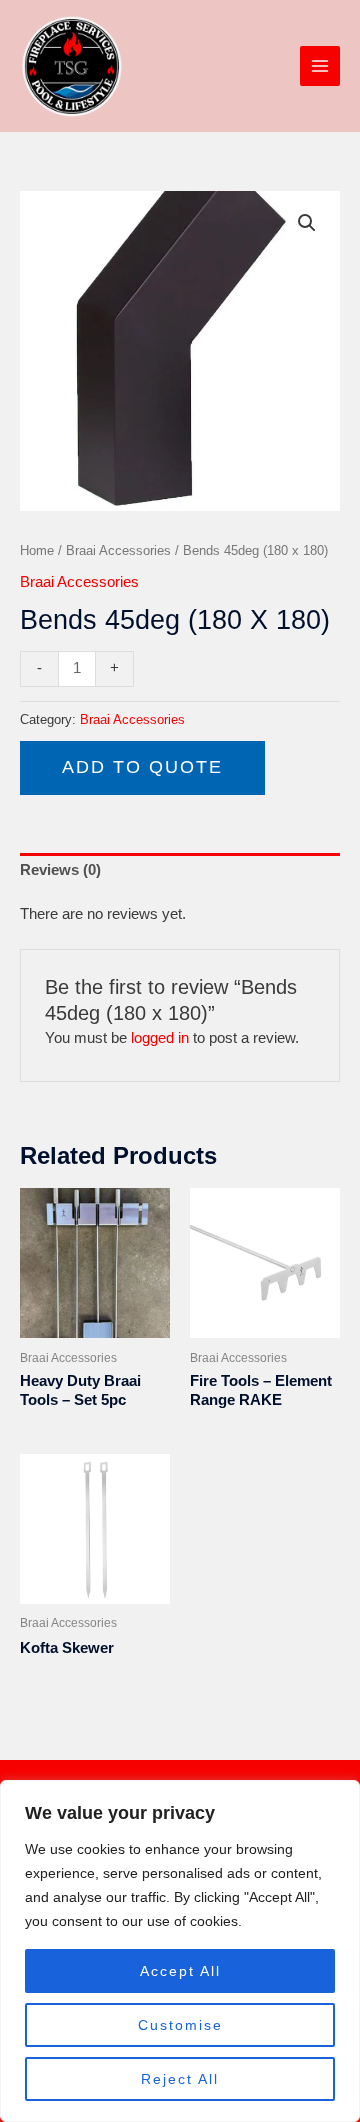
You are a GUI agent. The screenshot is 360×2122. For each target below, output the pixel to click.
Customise (180, 2025)
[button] (307, 223)
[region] (180, 1951)
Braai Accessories (118, 550)
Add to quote (142, 767)
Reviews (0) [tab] (60, 870)
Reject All (180, 2079)
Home (37, 550)
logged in (160, 1038)
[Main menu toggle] (320, 66)
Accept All (180, 1971)
